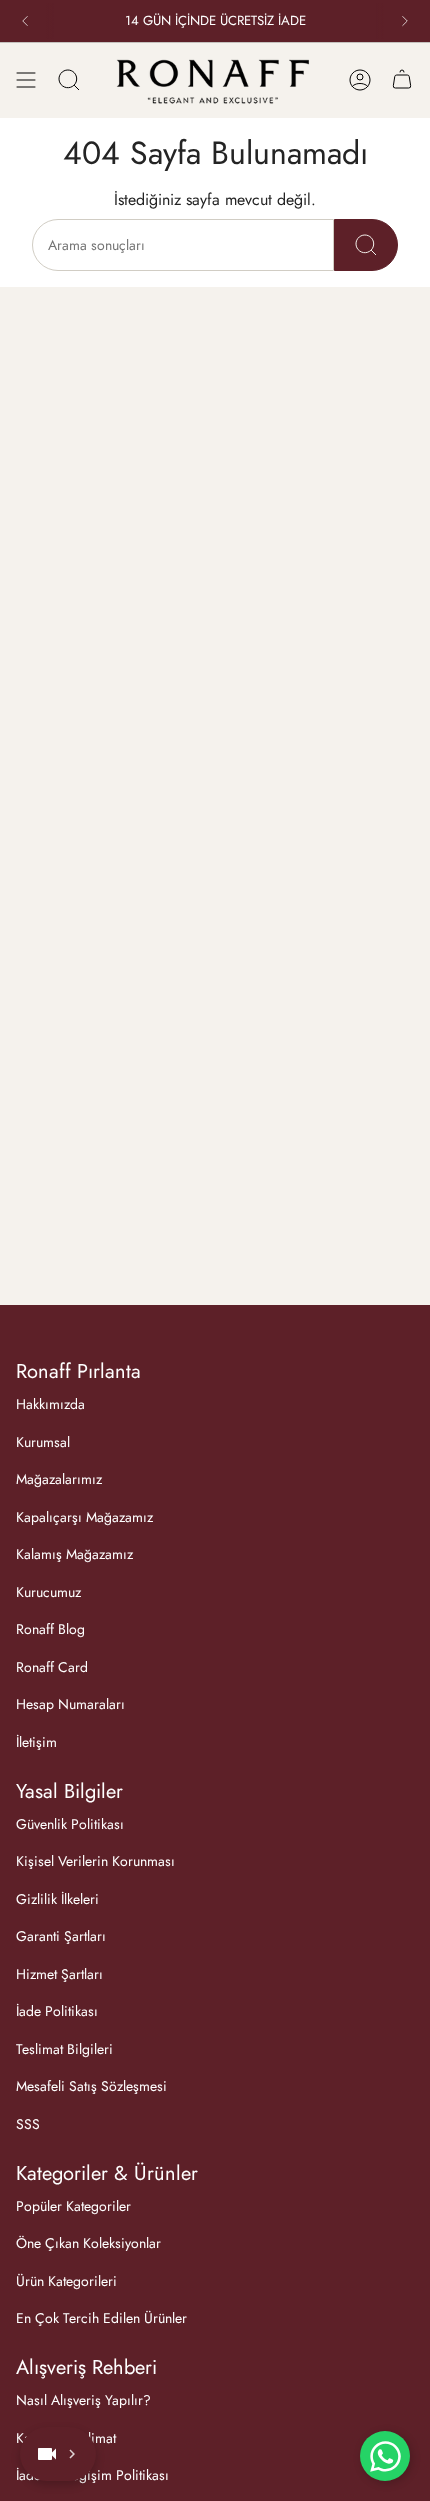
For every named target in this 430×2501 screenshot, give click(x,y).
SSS (28, 2124)
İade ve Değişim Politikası (92, 2475)
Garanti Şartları (61, 1936)
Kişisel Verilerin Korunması (95, 1861)
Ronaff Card (52, 1667)
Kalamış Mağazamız (74, 1554)
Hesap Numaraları (70, 1704)
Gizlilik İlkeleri (57, 1899)
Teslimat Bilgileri (64, 2049)
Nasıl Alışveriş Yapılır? (83, 2400)
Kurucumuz (48, 1592)
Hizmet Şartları (59, 1974)
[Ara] (69, 80)
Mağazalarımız (59, 1479)
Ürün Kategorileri (66, 2281)
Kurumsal (43, 1442)
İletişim (36, 1742)
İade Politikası (57, 2011)
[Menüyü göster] (26, 80)
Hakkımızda (50, 1404)
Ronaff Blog (50, 1629)
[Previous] (25, 21)
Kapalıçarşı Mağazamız (84, 1517)
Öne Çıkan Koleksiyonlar (88, 2243)
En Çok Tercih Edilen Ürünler (101, 2318)
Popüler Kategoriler (73, 2206)
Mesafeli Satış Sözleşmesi (91, 2086)
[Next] (405, 21)
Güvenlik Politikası (70, 1824)
